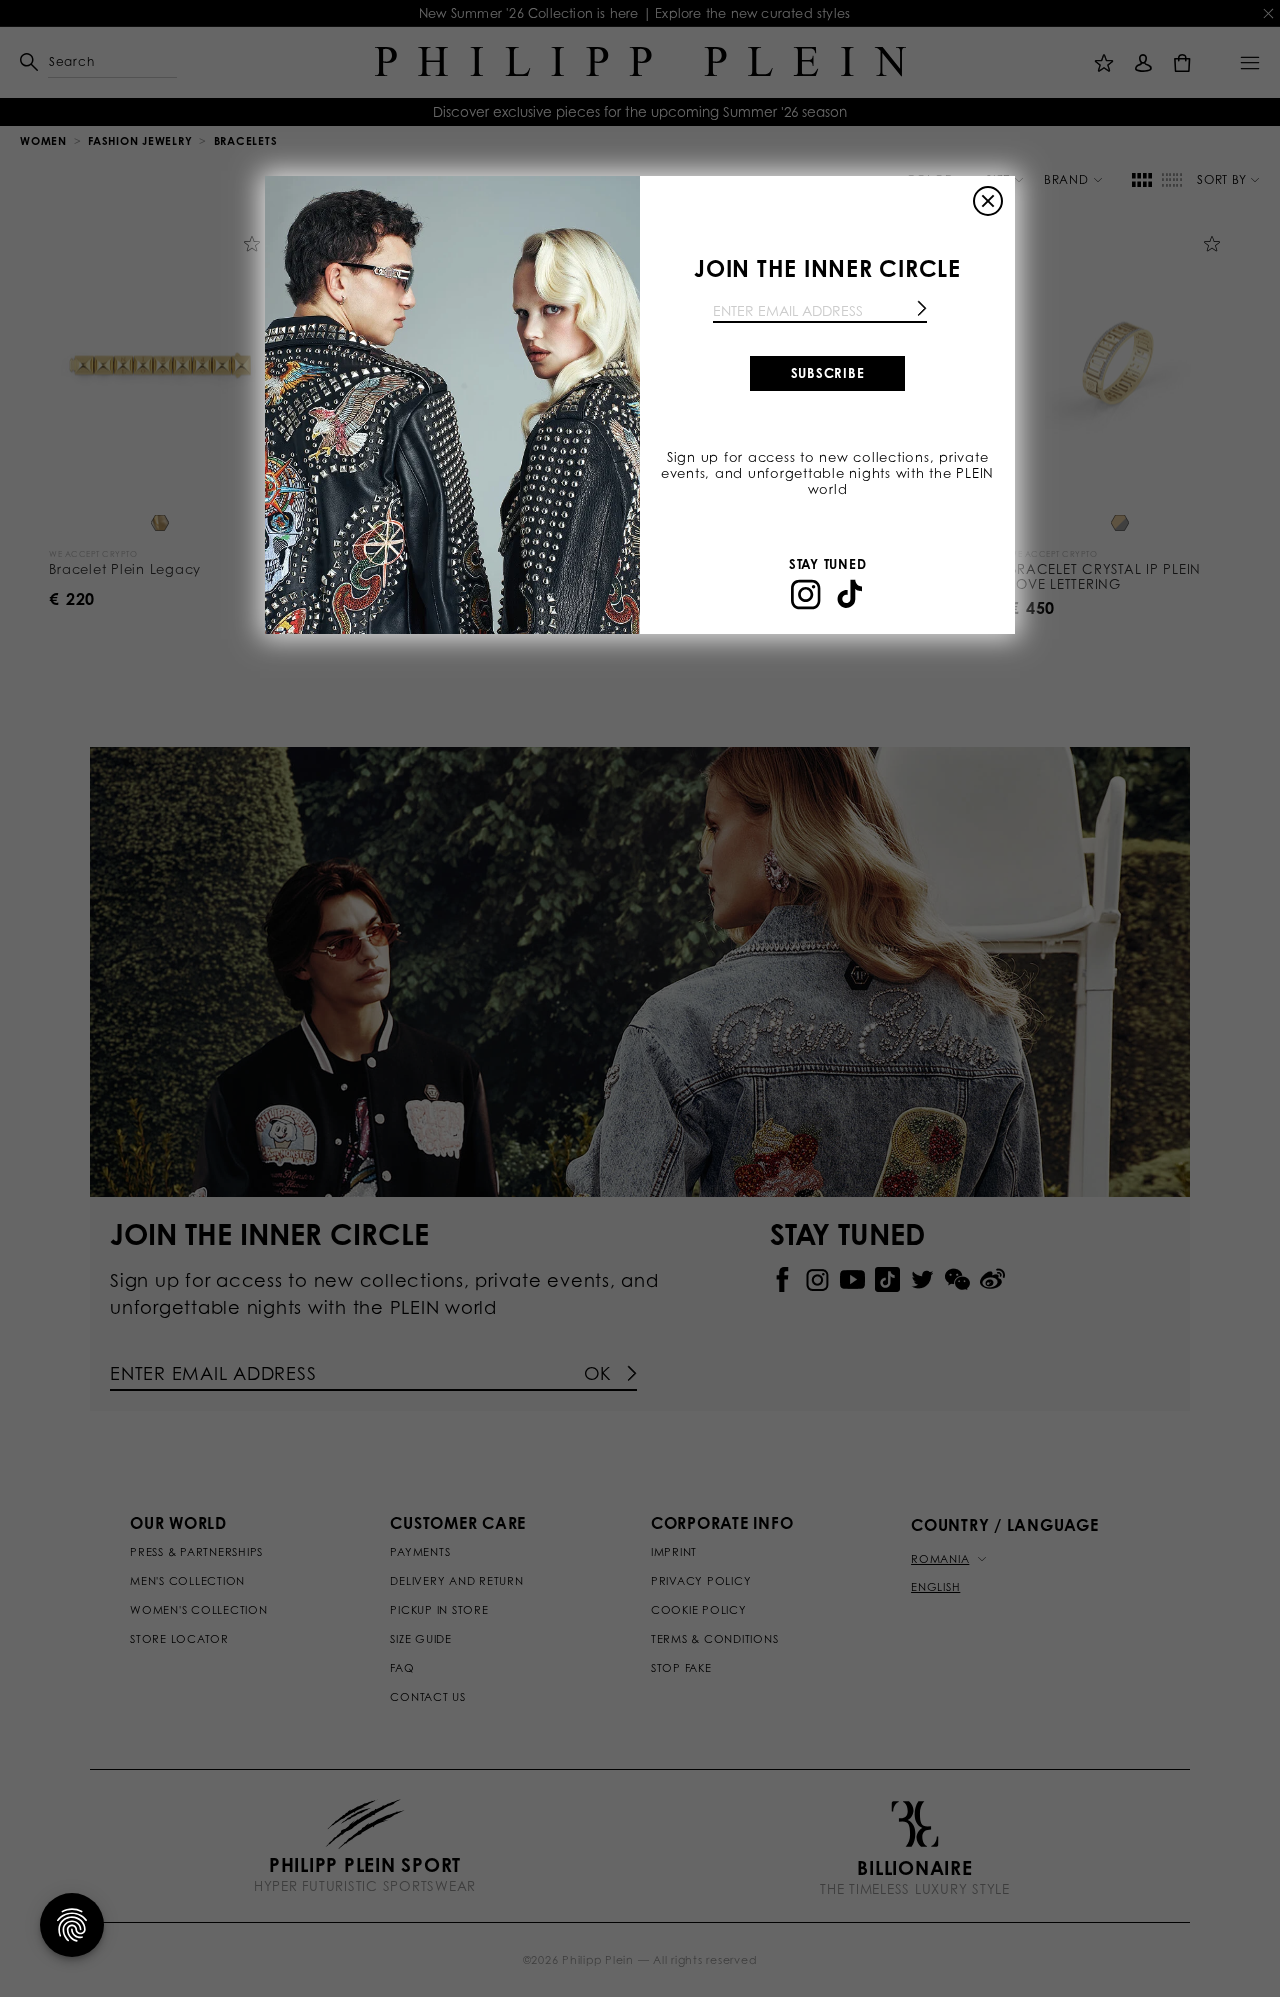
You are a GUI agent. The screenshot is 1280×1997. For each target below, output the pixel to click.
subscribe (828, 373)
